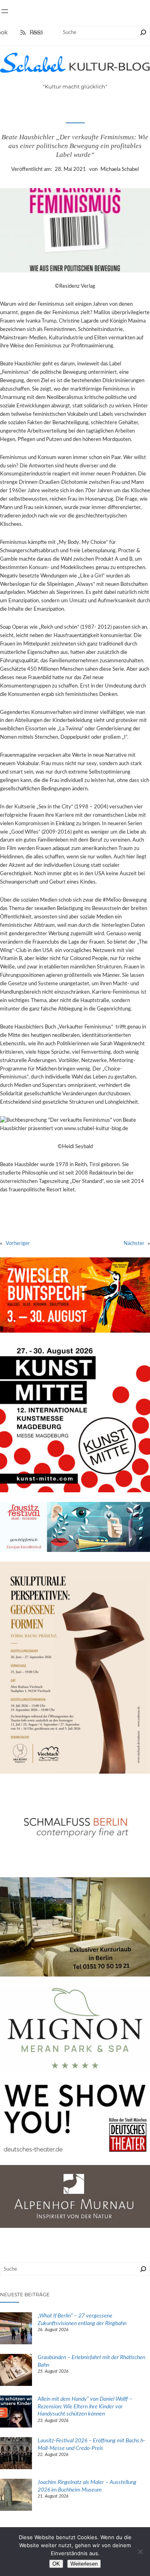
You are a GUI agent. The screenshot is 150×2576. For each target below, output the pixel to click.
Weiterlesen (84, 2564)
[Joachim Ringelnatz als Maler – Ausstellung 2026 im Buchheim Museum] (16, 2496)
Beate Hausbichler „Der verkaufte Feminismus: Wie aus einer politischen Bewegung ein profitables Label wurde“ (75, 146)
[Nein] (140, 2552)
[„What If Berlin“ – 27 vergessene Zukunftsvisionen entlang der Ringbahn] (16, 2329)
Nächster (134, 1243)
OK (56, 2564)
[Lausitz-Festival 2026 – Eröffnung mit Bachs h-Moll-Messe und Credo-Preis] (16, 2454)
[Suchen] (143, 32)
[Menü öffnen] (5, 11)
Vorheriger (18, 1243)
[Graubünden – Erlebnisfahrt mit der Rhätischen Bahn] (16, 2371)
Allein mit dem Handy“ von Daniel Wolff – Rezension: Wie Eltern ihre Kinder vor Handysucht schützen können (85, 2407)
